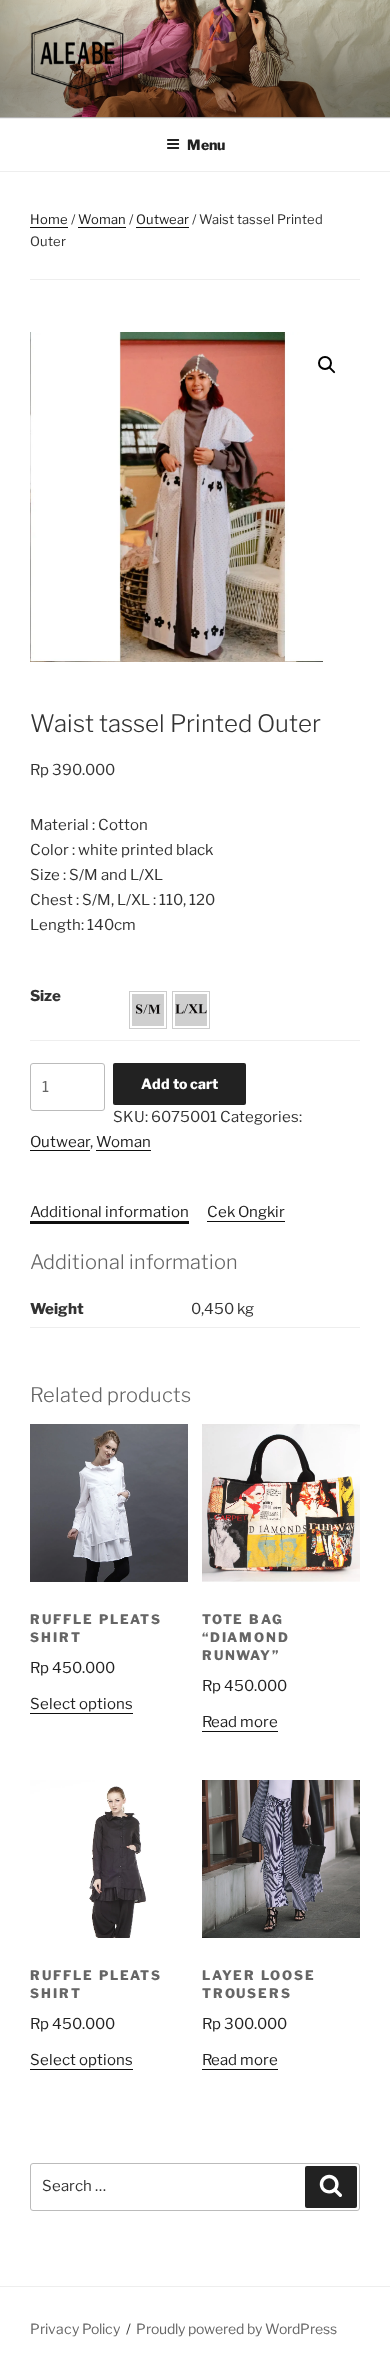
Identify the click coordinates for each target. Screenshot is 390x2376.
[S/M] (148, 1010)
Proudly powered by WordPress (236, 2328)
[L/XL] (191, 1010)
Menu (206, 144)
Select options (81, 1704)
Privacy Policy (75, 2328)
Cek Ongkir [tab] (246, 1212)
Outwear (162, 219)
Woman (102, 219)
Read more (240, 1722)
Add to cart (179, 1083)
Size (45, 996)
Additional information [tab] (109, 1212)
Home (49, 219)
